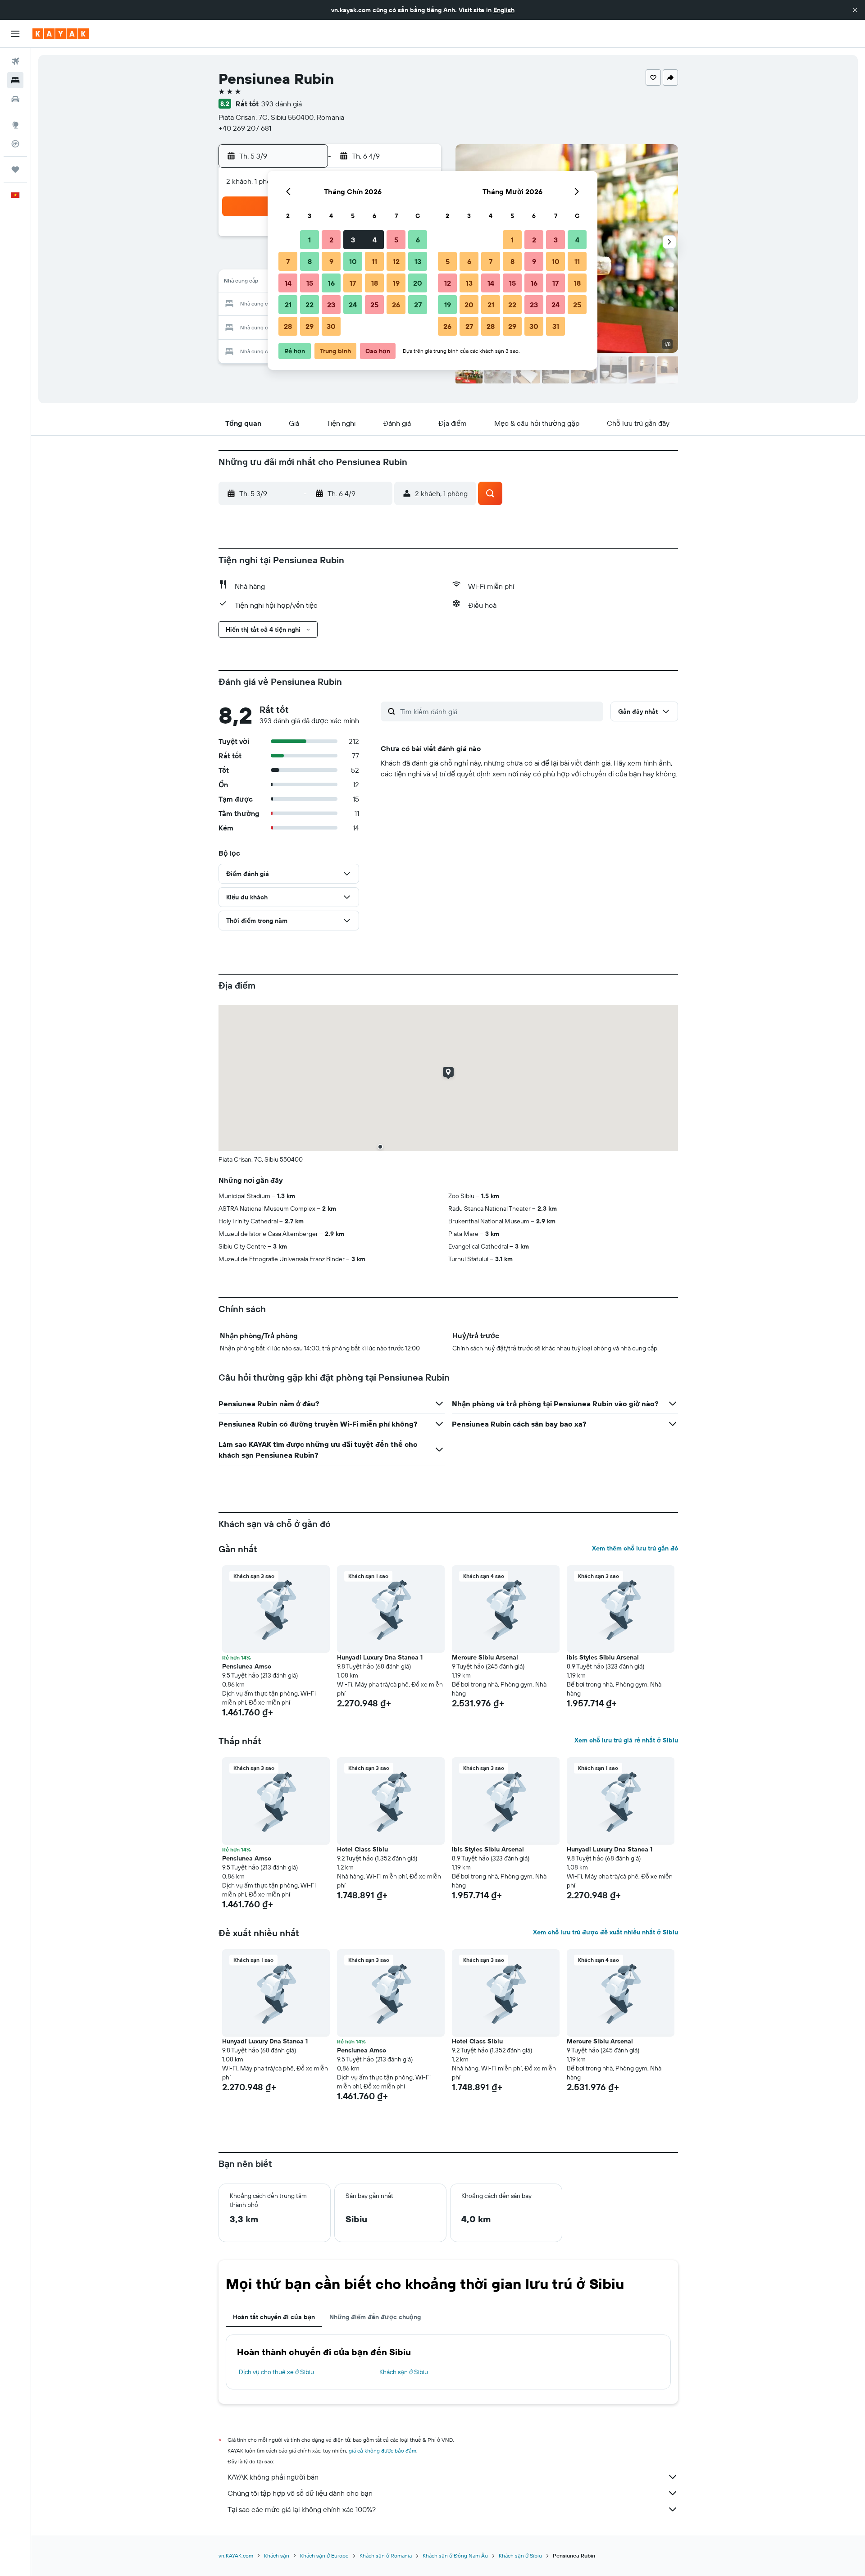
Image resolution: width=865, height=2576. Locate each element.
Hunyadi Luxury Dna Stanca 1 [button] (380, 1657)
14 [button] (288, 283)
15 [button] (310, 283)
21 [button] (288, 305)
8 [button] (310, 261)
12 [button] (396, 261)
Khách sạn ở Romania (386, 2555)
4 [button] (375, 240)
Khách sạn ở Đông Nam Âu (455, 2555)
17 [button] (353, 283)
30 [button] (331, 326)
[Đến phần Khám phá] (15, 125)
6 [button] (418, 240)
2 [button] (331, 240)
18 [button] (375, 283)
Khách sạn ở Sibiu (404, 2372)
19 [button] (396, 283)
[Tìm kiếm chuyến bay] (15, 61)
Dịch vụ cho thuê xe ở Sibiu (276, 2372)
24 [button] (353, 305)
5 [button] (396, 240)
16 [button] (331, 283)
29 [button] (310, 326)
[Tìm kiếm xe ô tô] (15, 99)
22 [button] (310, 305)
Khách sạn (277, 2555)
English (504, 10)
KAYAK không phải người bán (273, 2477)
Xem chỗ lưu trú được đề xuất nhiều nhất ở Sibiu (605, 1932)
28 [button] (288, 326)
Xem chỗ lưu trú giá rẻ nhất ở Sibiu (626, 1740)
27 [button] (418, 305)
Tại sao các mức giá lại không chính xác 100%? (302, 2509)
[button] (855, 10)
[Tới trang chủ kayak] (61, 34)
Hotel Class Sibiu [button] (362, 1849)
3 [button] (353, 240)
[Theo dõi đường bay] (15, 144)
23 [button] (331, 305)
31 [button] (556, 326)
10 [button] (353, 261)
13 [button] (418, 261)
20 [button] (418, 283)
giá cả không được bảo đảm (382, 2451)
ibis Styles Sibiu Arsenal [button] (603, 1657)
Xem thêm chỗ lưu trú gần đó (635, 1548)
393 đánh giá (282, 104)
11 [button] (374, 261)
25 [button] (374, 305)
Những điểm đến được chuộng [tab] (375, 2317)
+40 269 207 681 (245, 128)
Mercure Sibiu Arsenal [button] (485, 1657)
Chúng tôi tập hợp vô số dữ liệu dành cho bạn (300, 2493)
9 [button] (331, 261)
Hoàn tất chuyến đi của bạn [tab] (274, 2317)
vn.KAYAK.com (236, 2555)
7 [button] (288, 261)
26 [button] (396, 305)
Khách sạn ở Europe (324, 2555)
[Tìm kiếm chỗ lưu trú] (15, 80)
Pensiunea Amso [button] (247, 1666)
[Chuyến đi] (15, 169)
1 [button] (310, 240)
